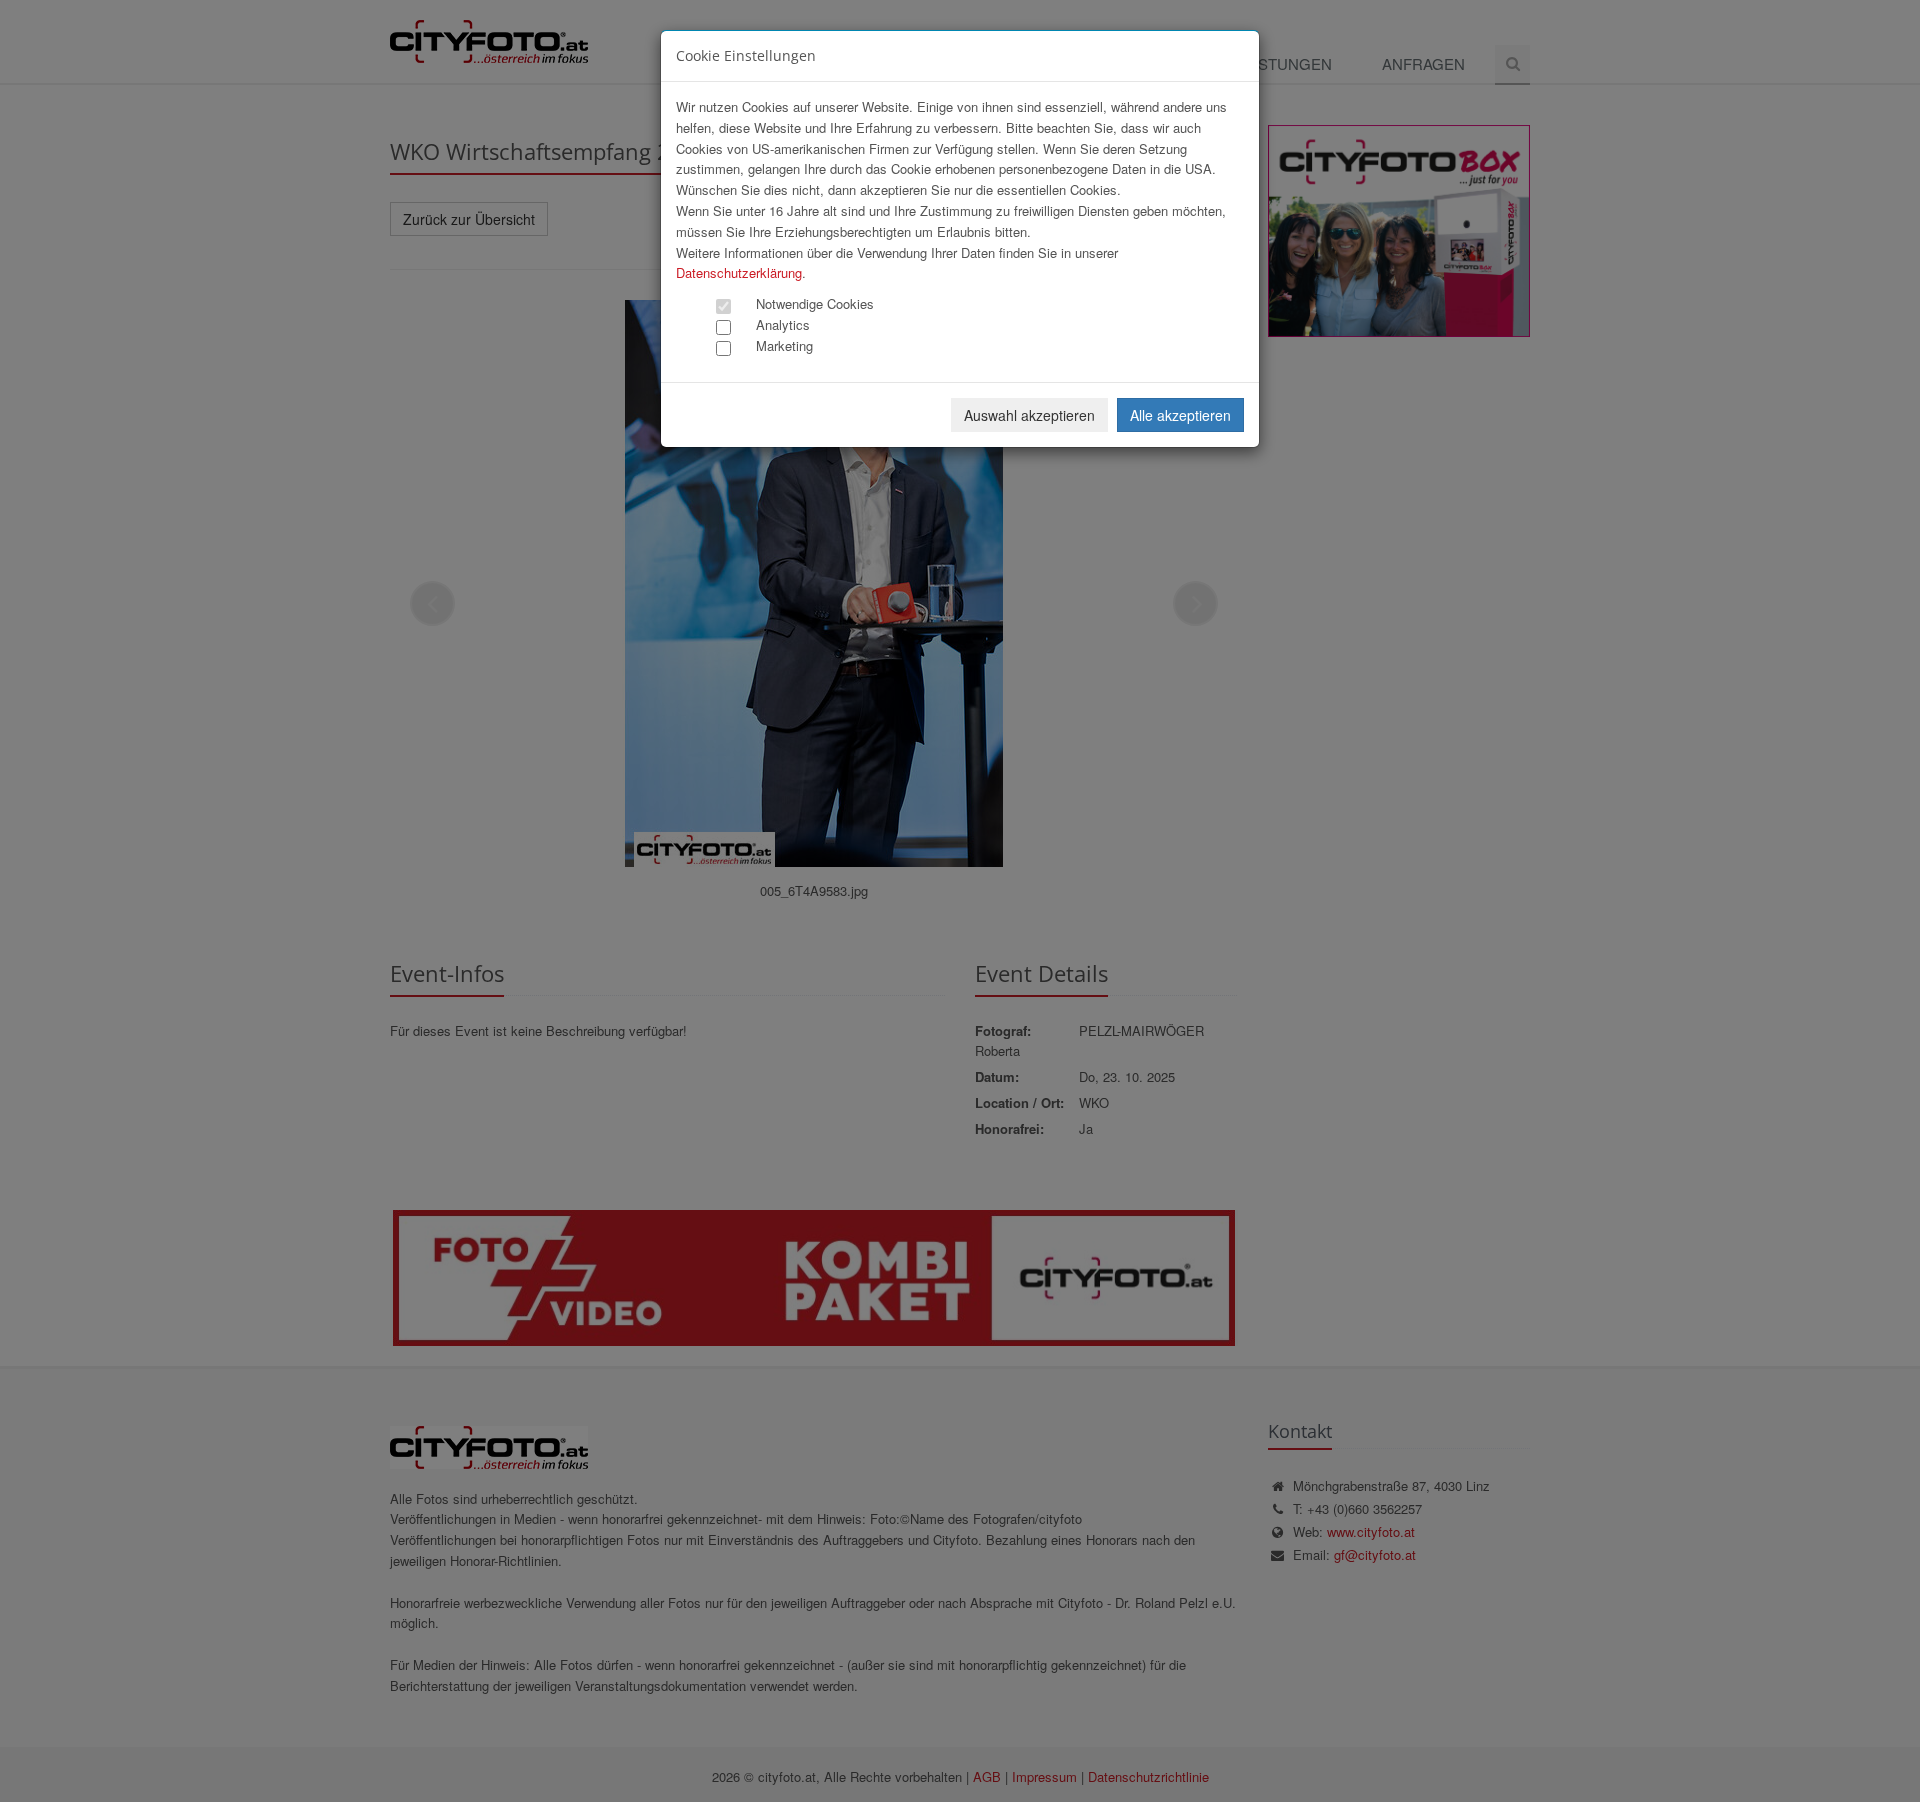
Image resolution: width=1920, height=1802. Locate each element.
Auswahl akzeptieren (1029, 415)
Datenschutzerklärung (739, 272)
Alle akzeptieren (1180, 415)
